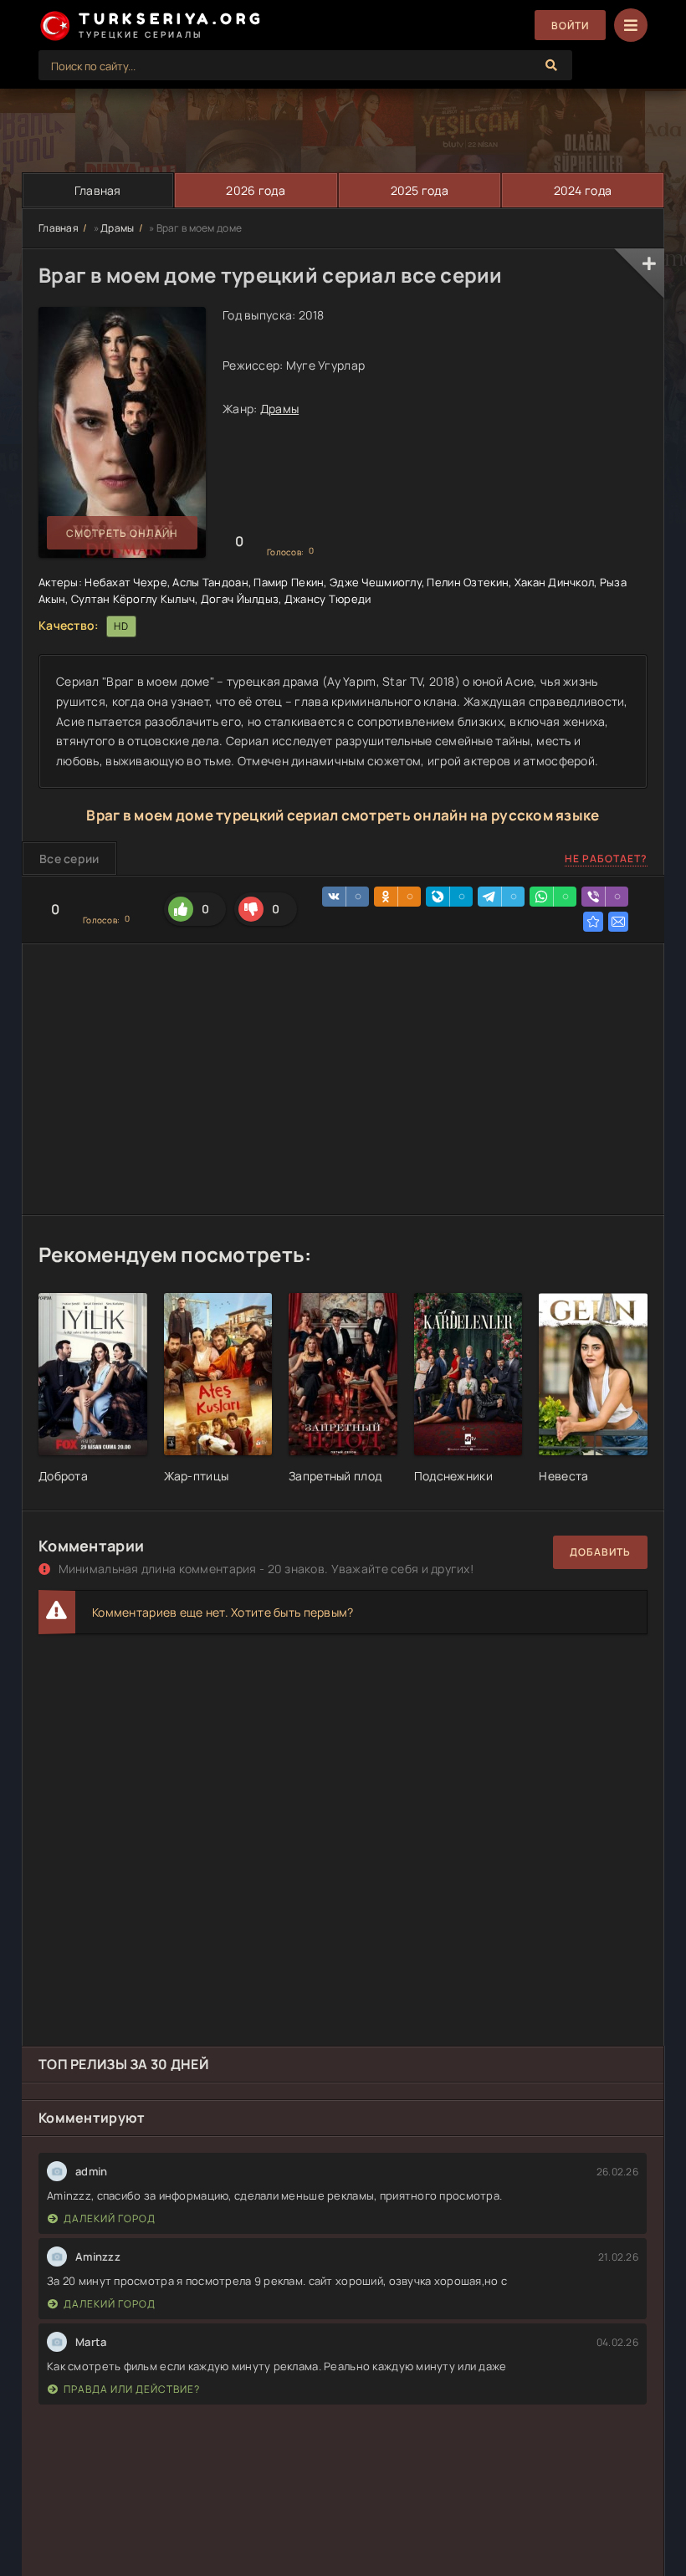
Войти (570, 26)
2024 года (583, 190)
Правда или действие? (132, 2389)
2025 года (420, 190)
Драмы (117, 228)
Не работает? (606, 859)
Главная (98, 190)
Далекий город (110, 2218)
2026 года (256, 190)
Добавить (600, 1552)
